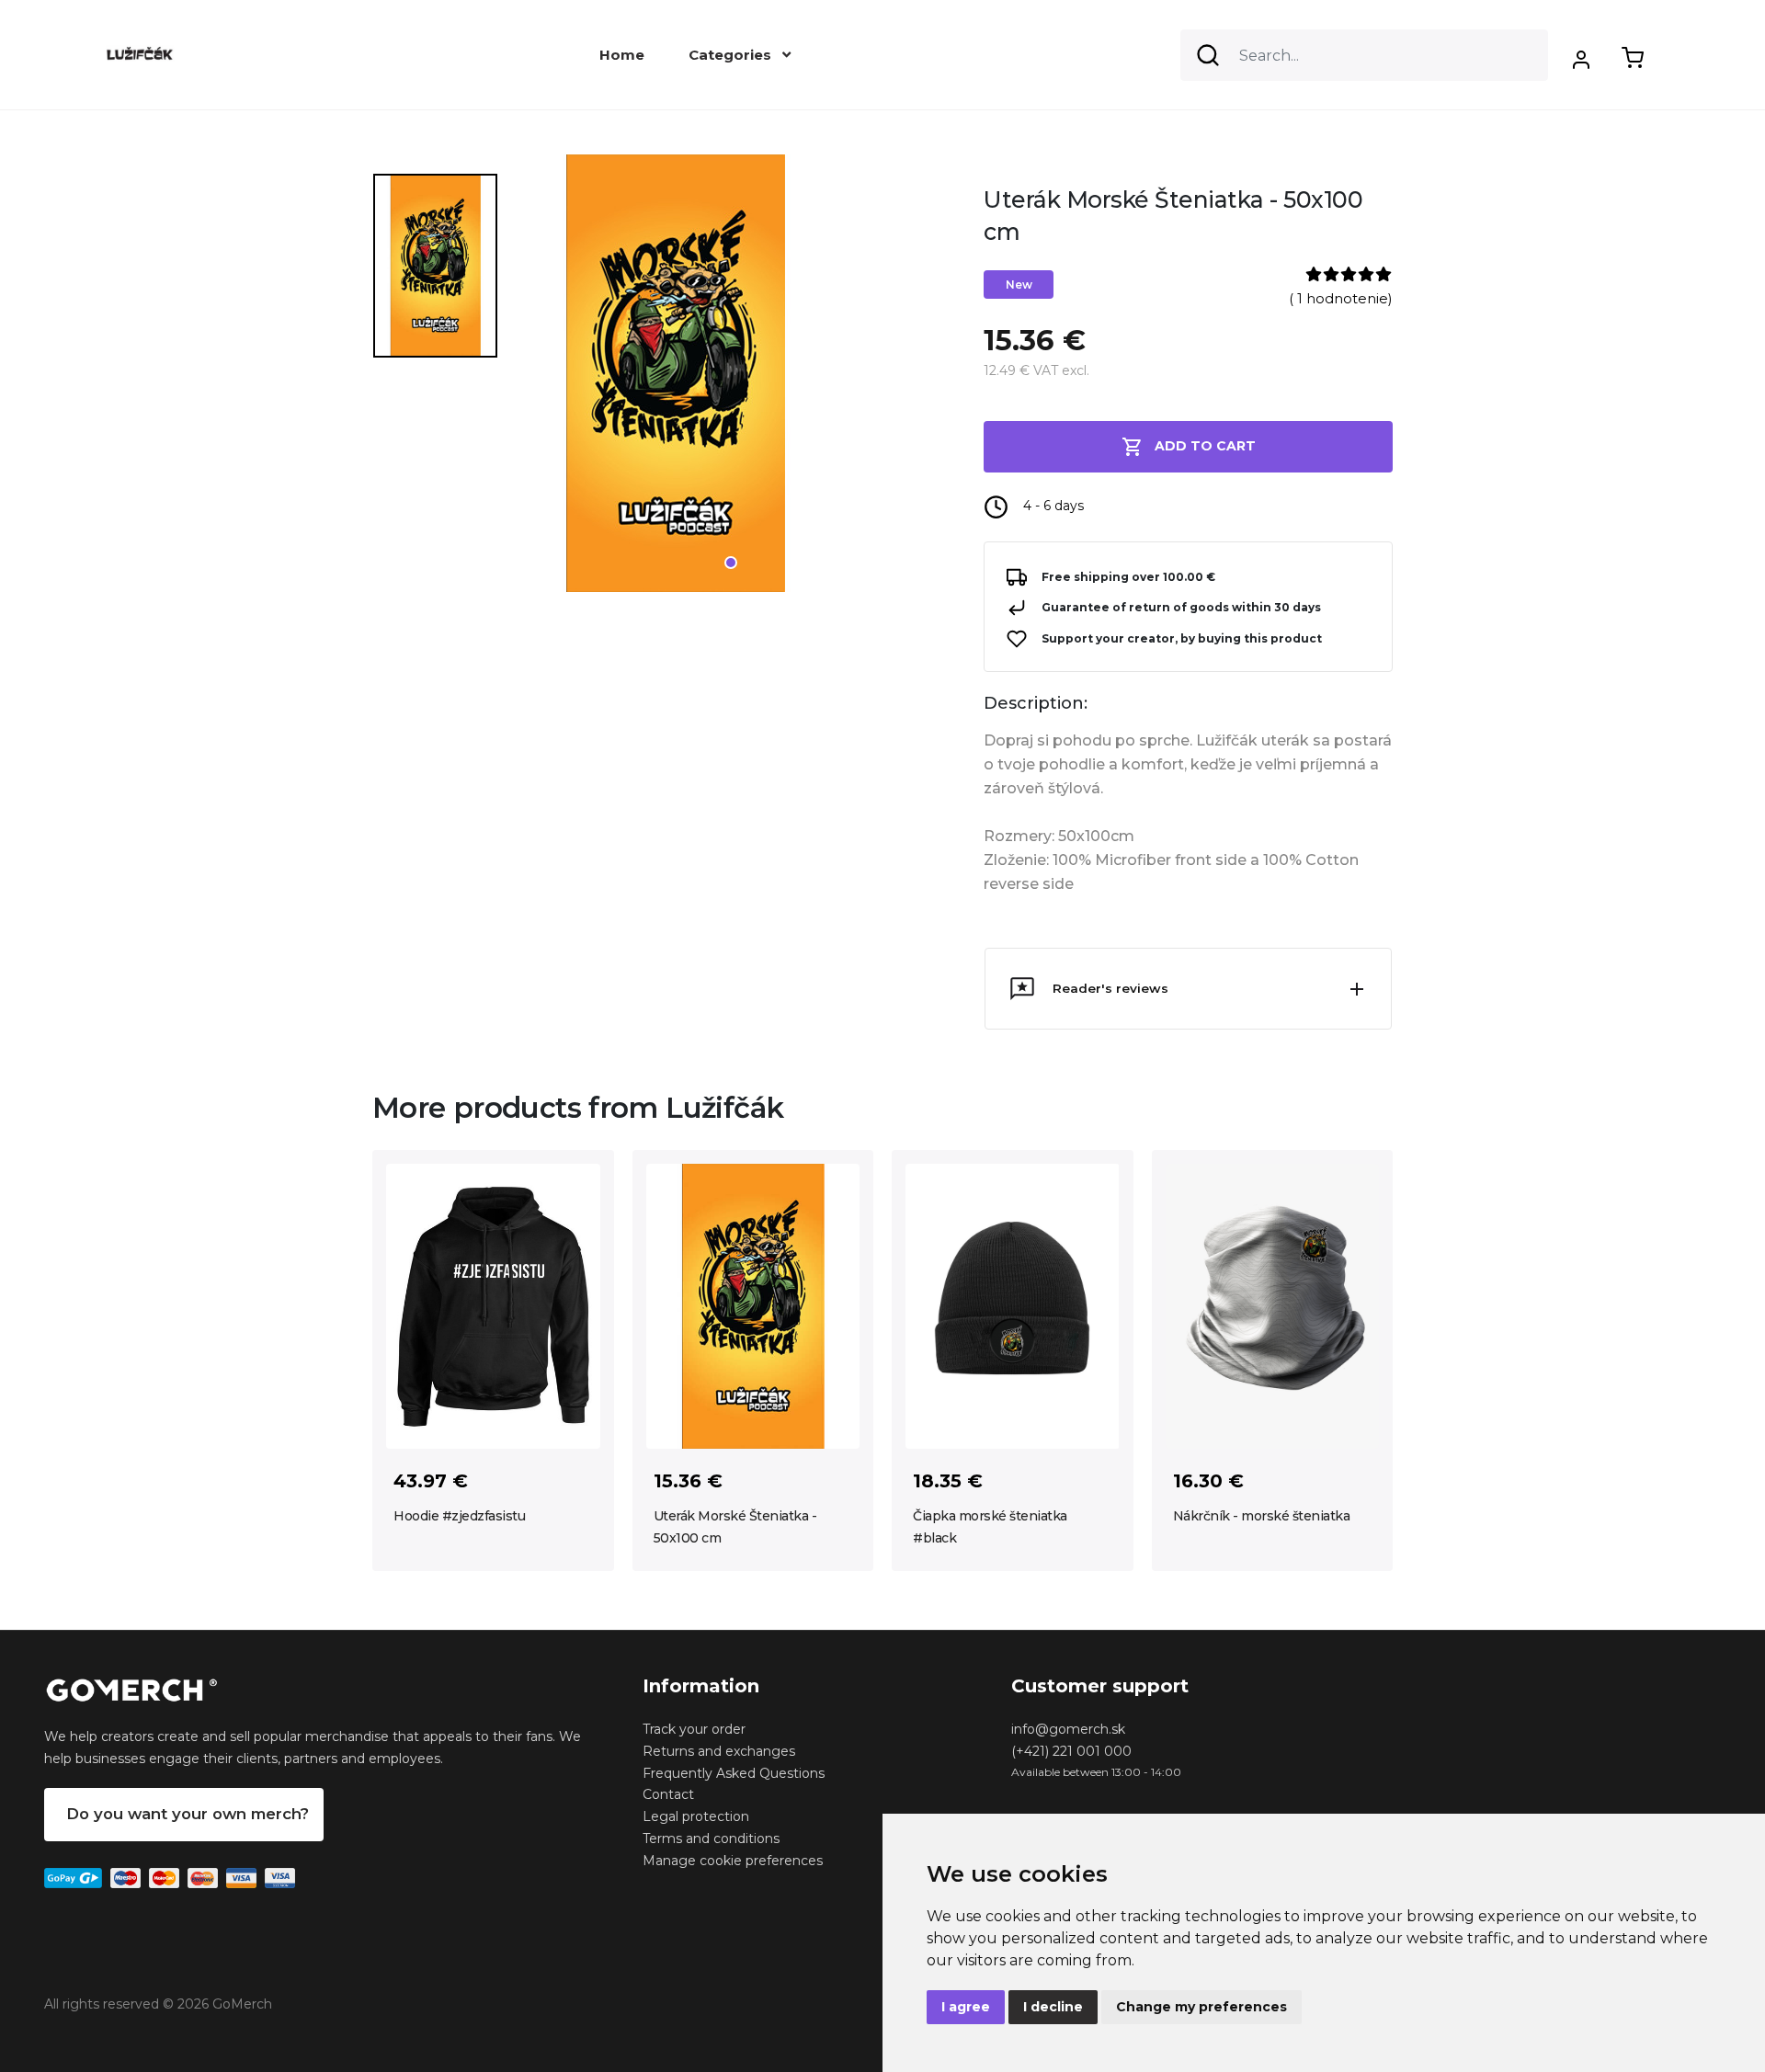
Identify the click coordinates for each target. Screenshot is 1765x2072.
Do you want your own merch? (188, 1814)
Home (622, 55)
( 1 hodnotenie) (1341, 298)
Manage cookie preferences (733, 1861)
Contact (668, 1794)
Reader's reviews (1110, 988)
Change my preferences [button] (1201, 2007)
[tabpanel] (734, 381)
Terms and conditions (711, 1839)
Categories (732, 55)
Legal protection (696, 1816)
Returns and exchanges (719, 1751)
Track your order (694, 1729)
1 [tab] (731, 563)
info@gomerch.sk (1068, 1729)
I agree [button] (966, 2007)
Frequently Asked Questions (734, 1773)
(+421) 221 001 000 (1071, 1751)
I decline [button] (1053, 2007)
